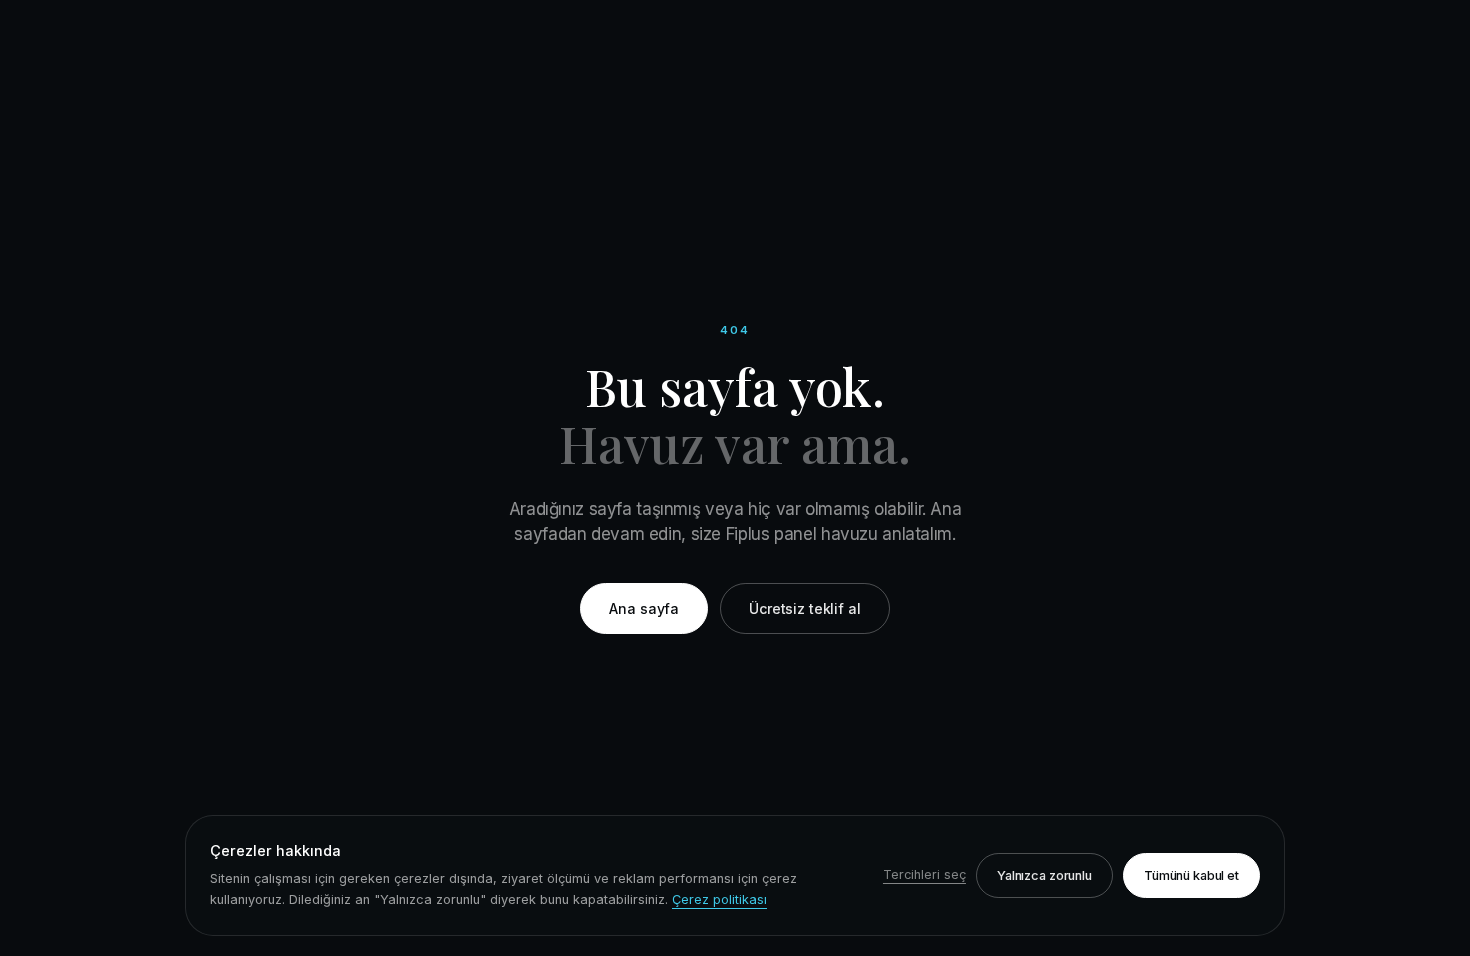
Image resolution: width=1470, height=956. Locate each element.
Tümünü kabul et (1191, 875)
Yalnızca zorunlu (1044, 875)
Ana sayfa (644, 608)
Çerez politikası (719, 899)
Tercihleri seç (924, 874)
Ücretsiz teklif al (804, 608)
